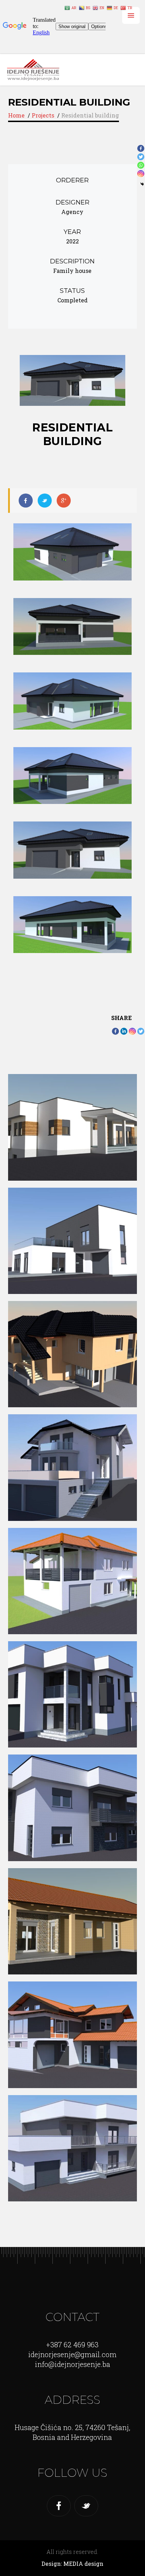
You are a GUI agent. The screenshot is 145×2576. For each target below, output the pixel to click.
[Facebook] (115, 1031)
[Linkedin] (124, 1031)
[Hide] (142, 184)
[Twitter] (141, 1031)
